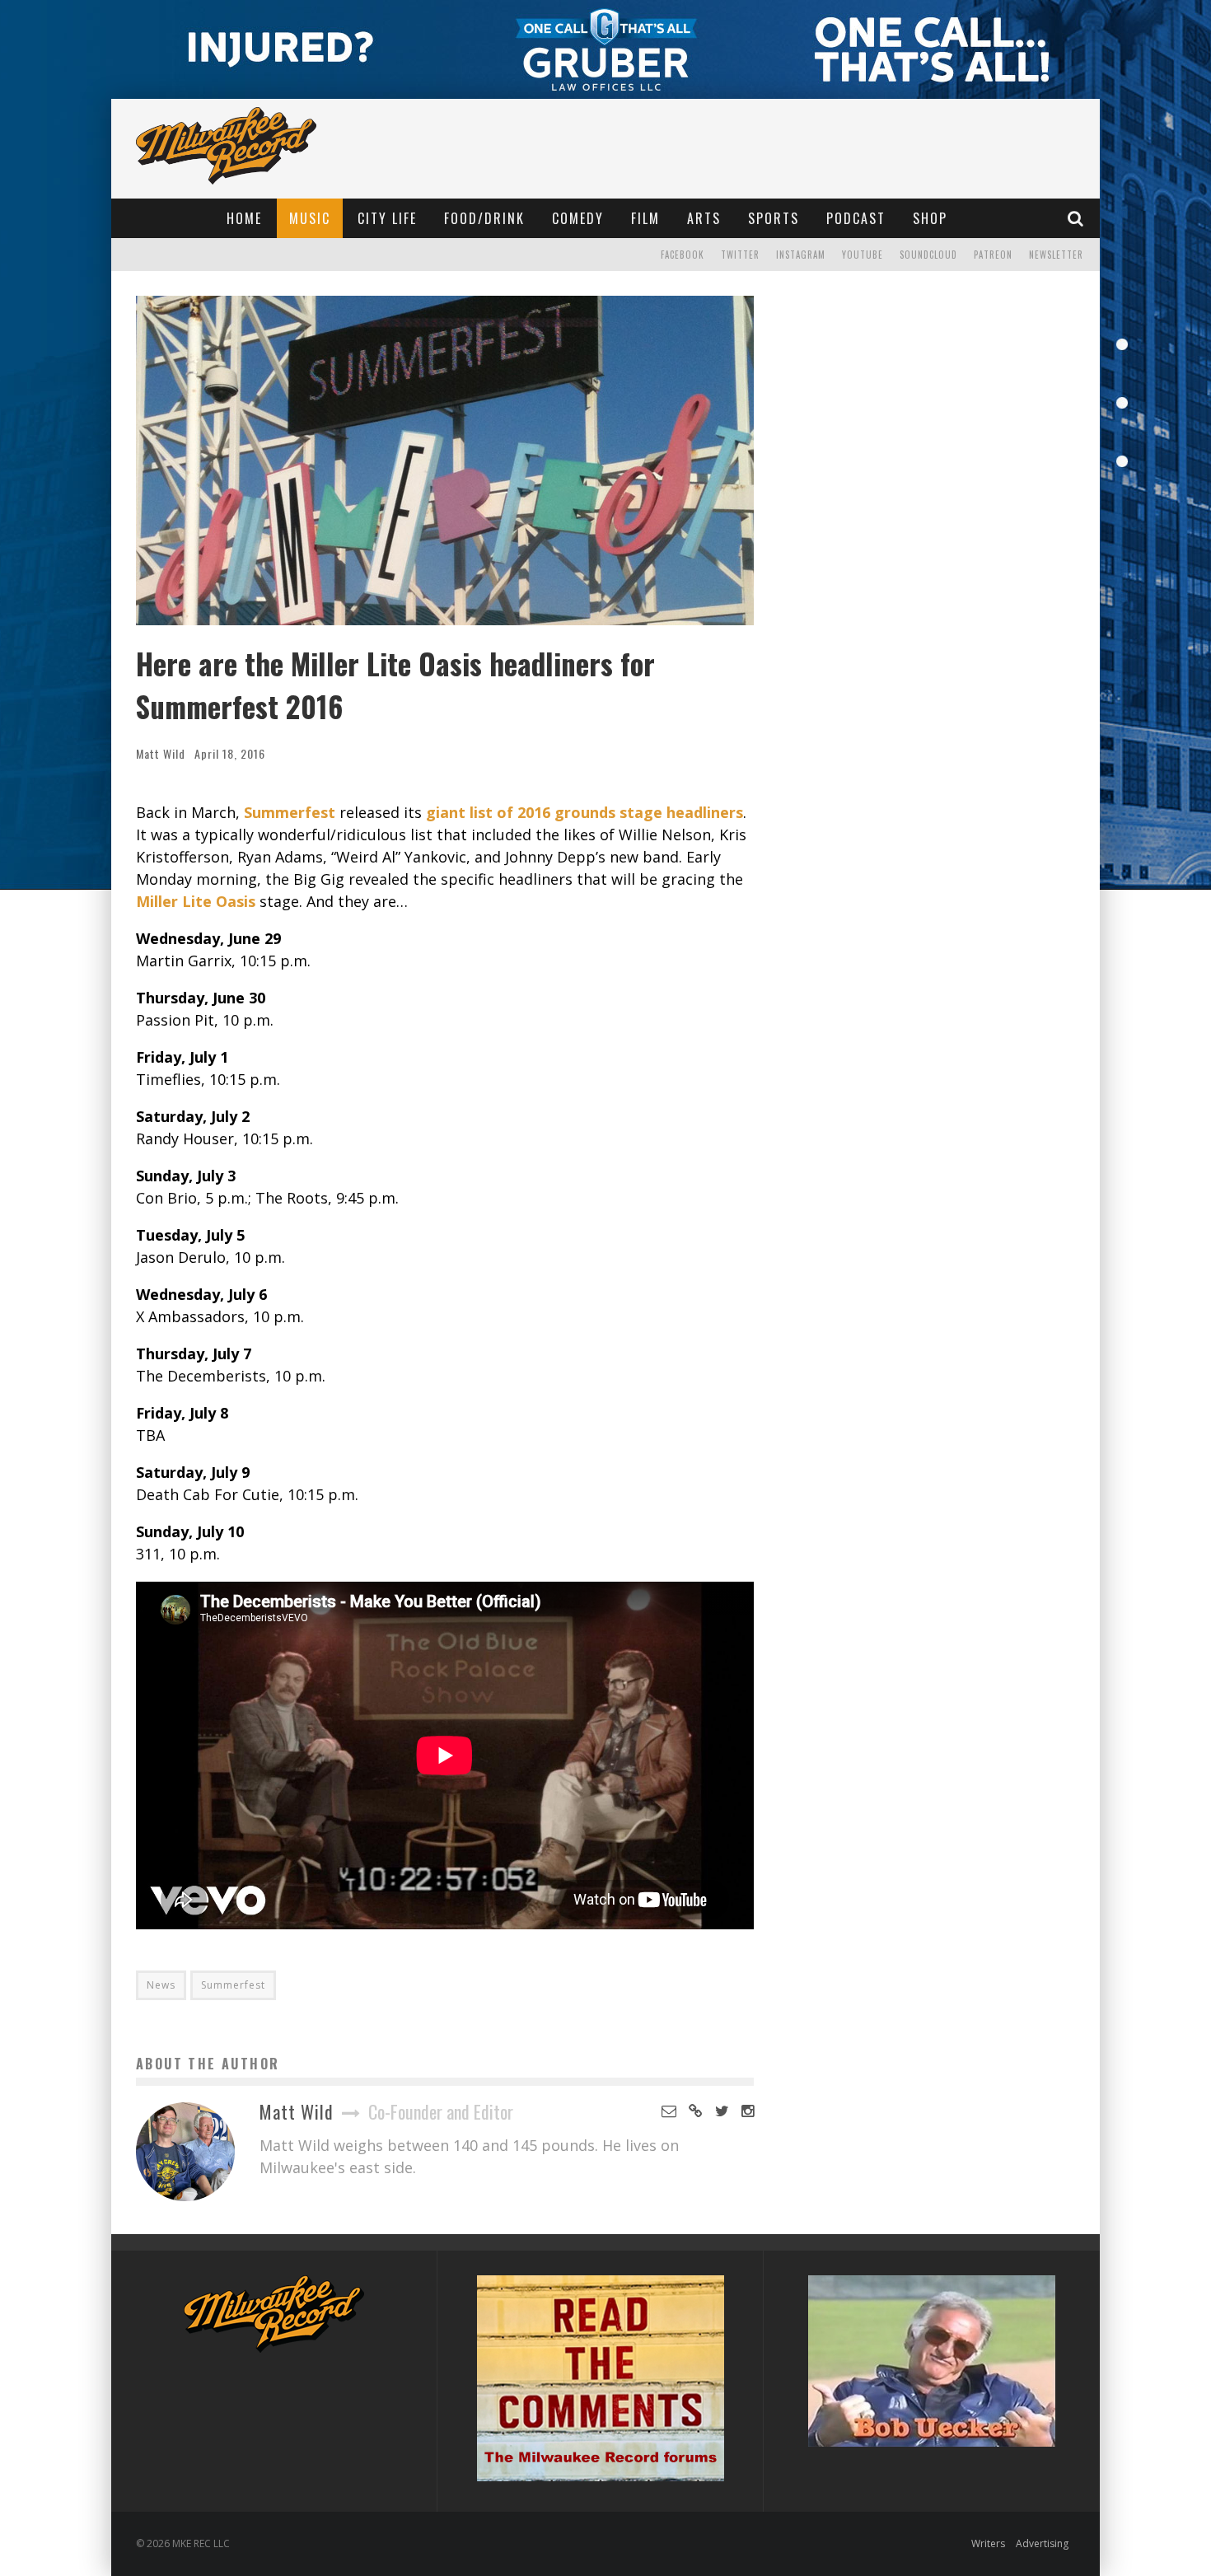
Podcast (856, 218)
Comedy (578, 218)
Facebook (683, 255)
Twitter (740, 255)
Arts (704, 218)
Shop (930, 218)
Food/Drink (484, 218)
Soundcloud (928, 255)
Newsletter (1056, 255)
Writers (988, 2543)
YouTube (863, 255)
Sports (774, 218)
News (161, 1985)
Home (244, 218)
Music (310, 218)
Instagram (801, 255)
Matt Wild (161, 753)
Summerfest (233, 1985)
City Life (387, 218)
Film (645, 218)
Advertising (1042, 2543)
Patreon (993, 255)
